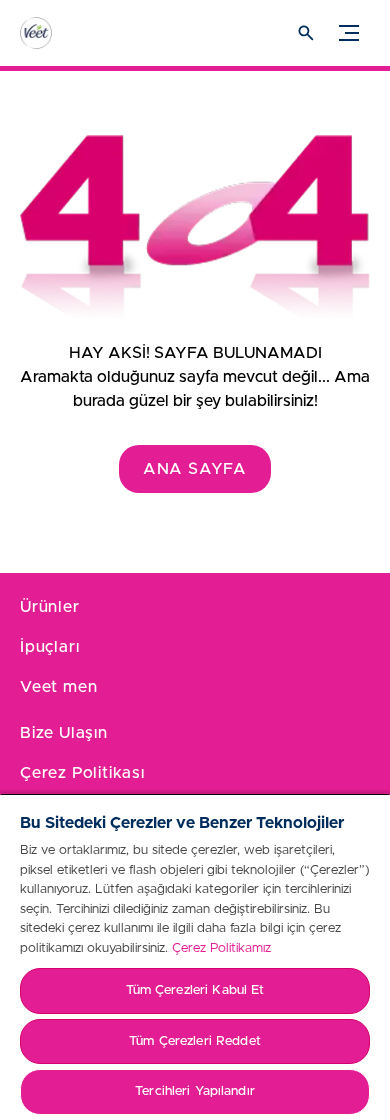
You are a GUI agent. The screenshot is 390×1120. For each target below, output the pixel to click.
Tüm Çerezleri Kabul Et (195, 990)
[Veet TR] (55, 33)
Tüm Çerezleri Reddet (195, 1041)
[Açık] (306, 33)
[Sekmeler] (349, 33)
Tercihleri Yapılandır (195, 1091)
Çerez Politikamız (221, 948)
